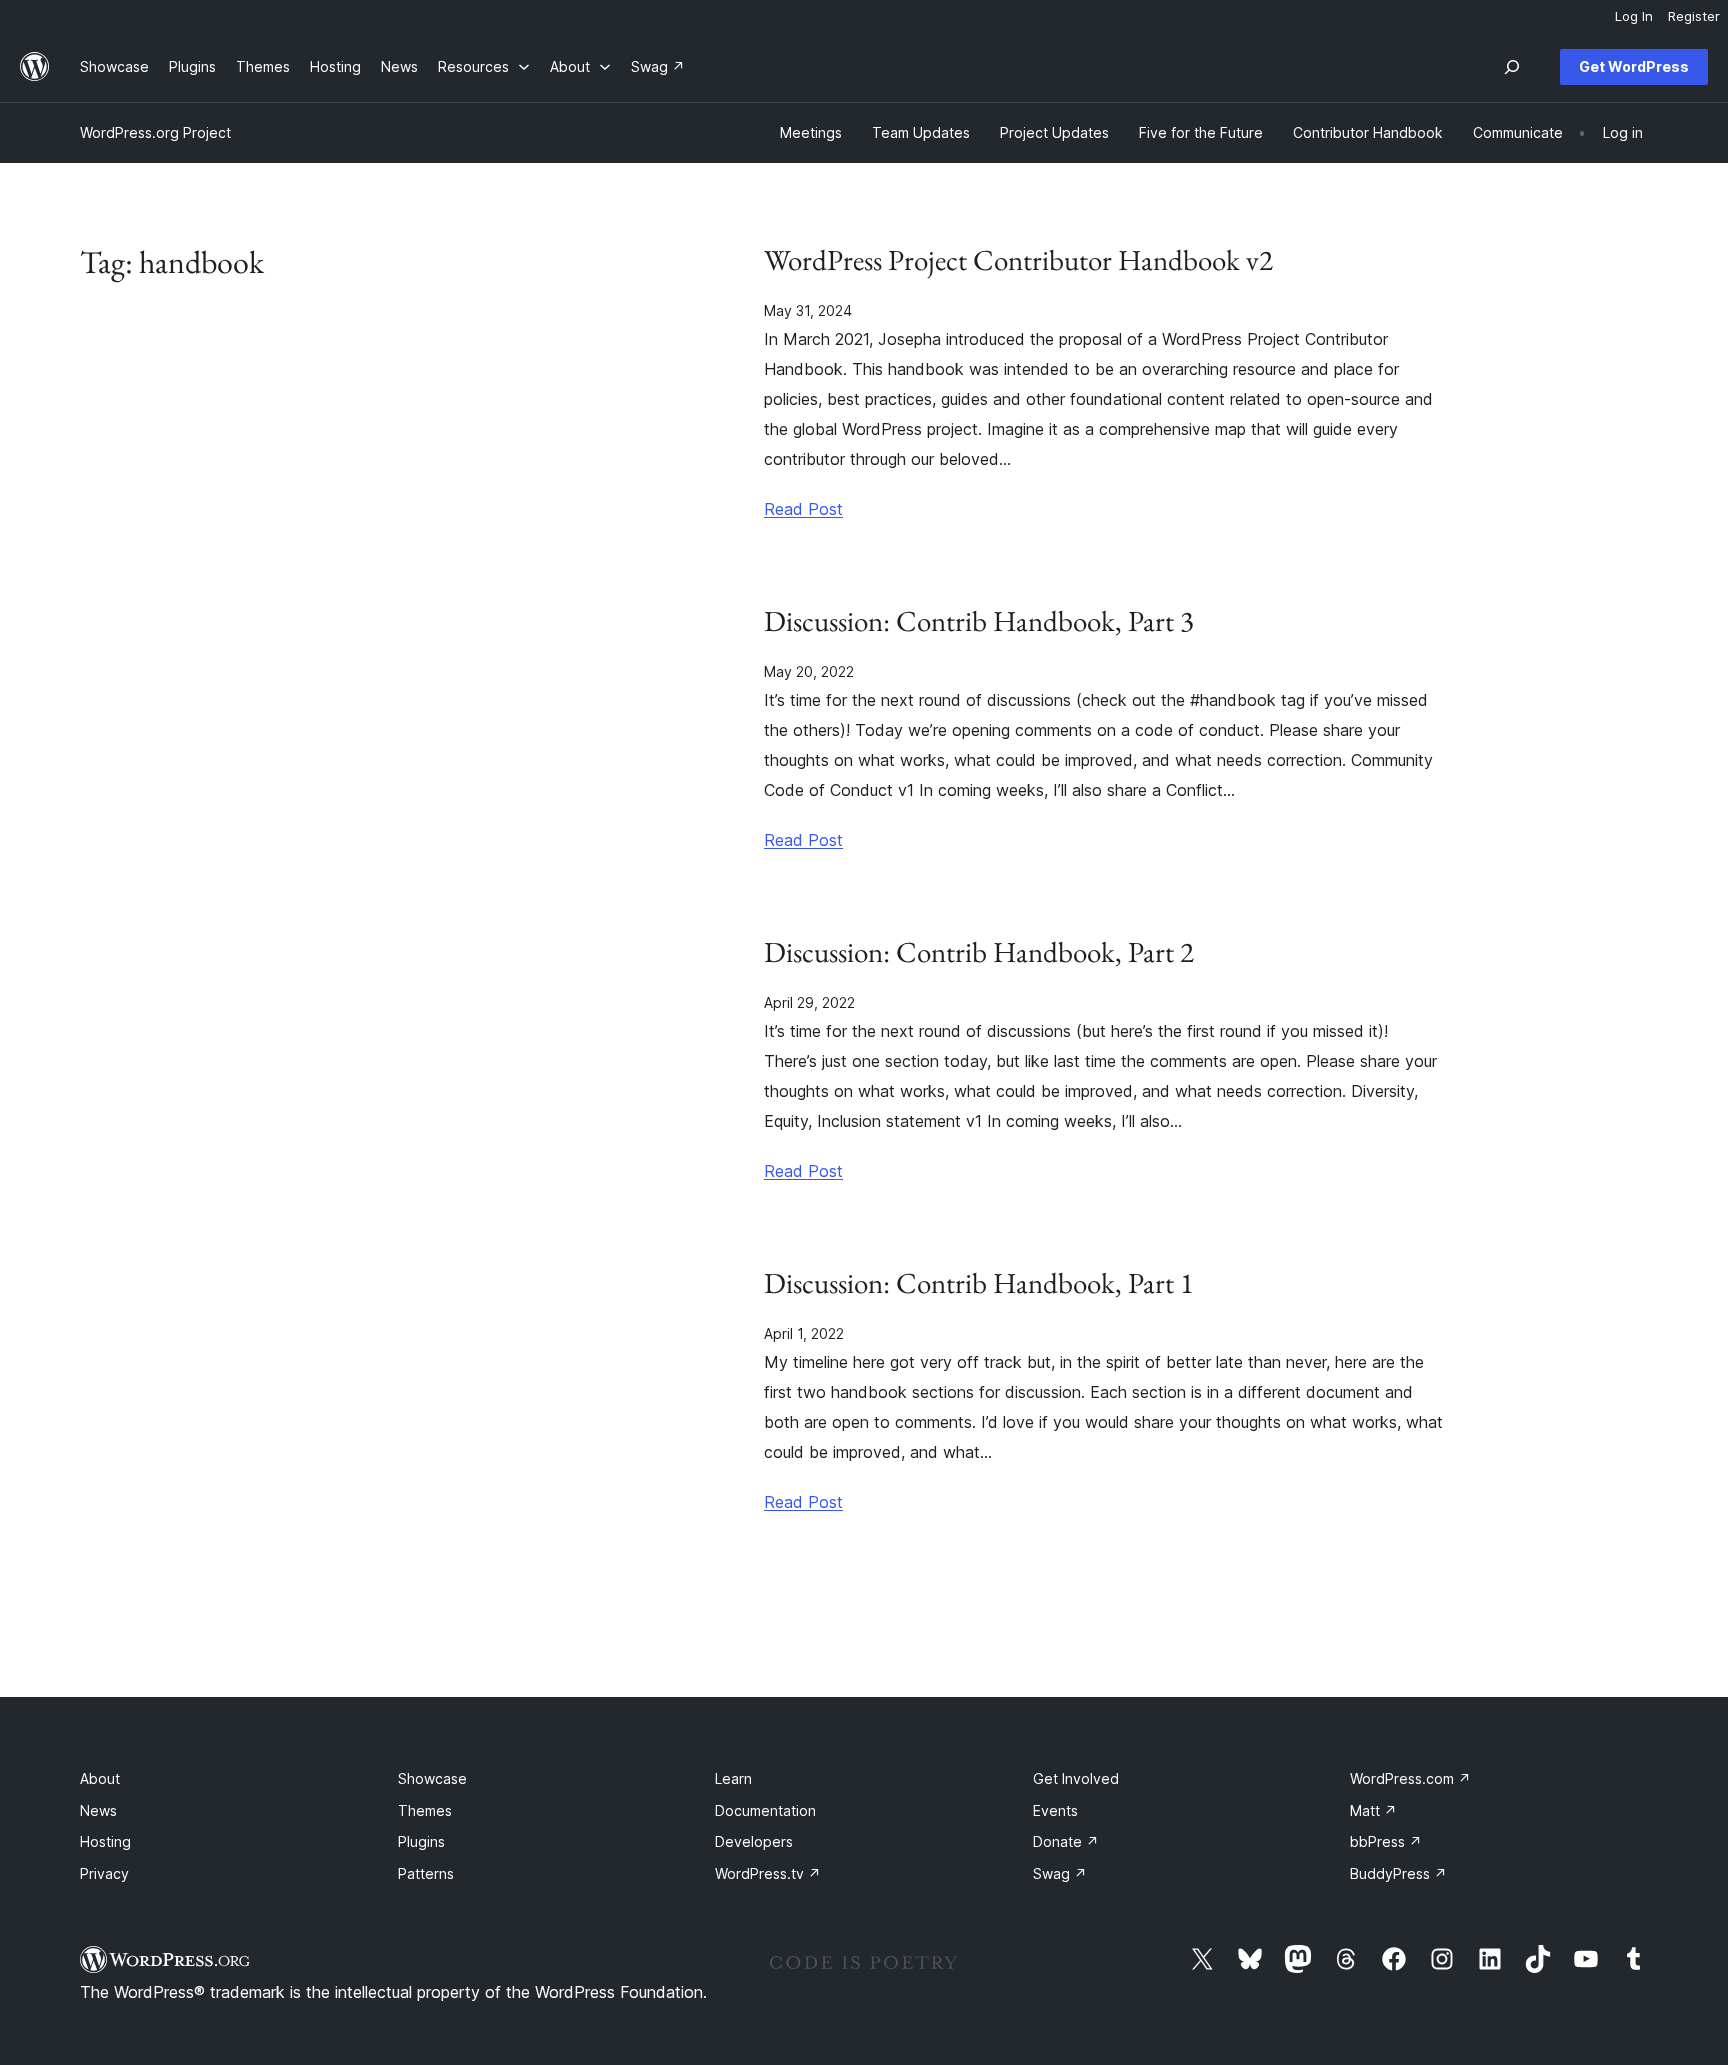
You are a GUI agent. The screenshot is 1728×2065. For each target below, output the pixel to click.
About (100, 1778)
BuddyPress (1398, 1873)
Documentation (765, 1810)
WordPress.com (1410, 1778)
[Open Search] (1512, 67)
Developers (754, 1841)
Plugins (421, 1841)
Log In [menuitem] (1634, 16)
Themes (425, 1810)
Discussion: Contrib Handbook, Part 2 (979, 952)
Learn (733, 1778)
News (98, 1810)
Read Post (803, 509)
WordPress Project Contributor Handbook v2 (1018, 260)
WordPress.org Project (155, 132)
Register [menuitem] (1694, 16)
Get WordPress (1634, 66)
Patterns (426, 1873)
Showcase (432, 1778)
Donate (1066, 1841)
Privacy (104, 1873)
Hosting (105, 1841)
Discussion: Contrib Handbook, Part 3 (979, 621)
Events (1055, 1810)
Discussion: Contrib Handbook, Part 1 (979, 1283)
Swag (1060, 1873)
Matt (1373, 1810)
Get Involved (1076, 1778)
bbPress (1386, 1841)
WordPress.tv (768, 1873)
